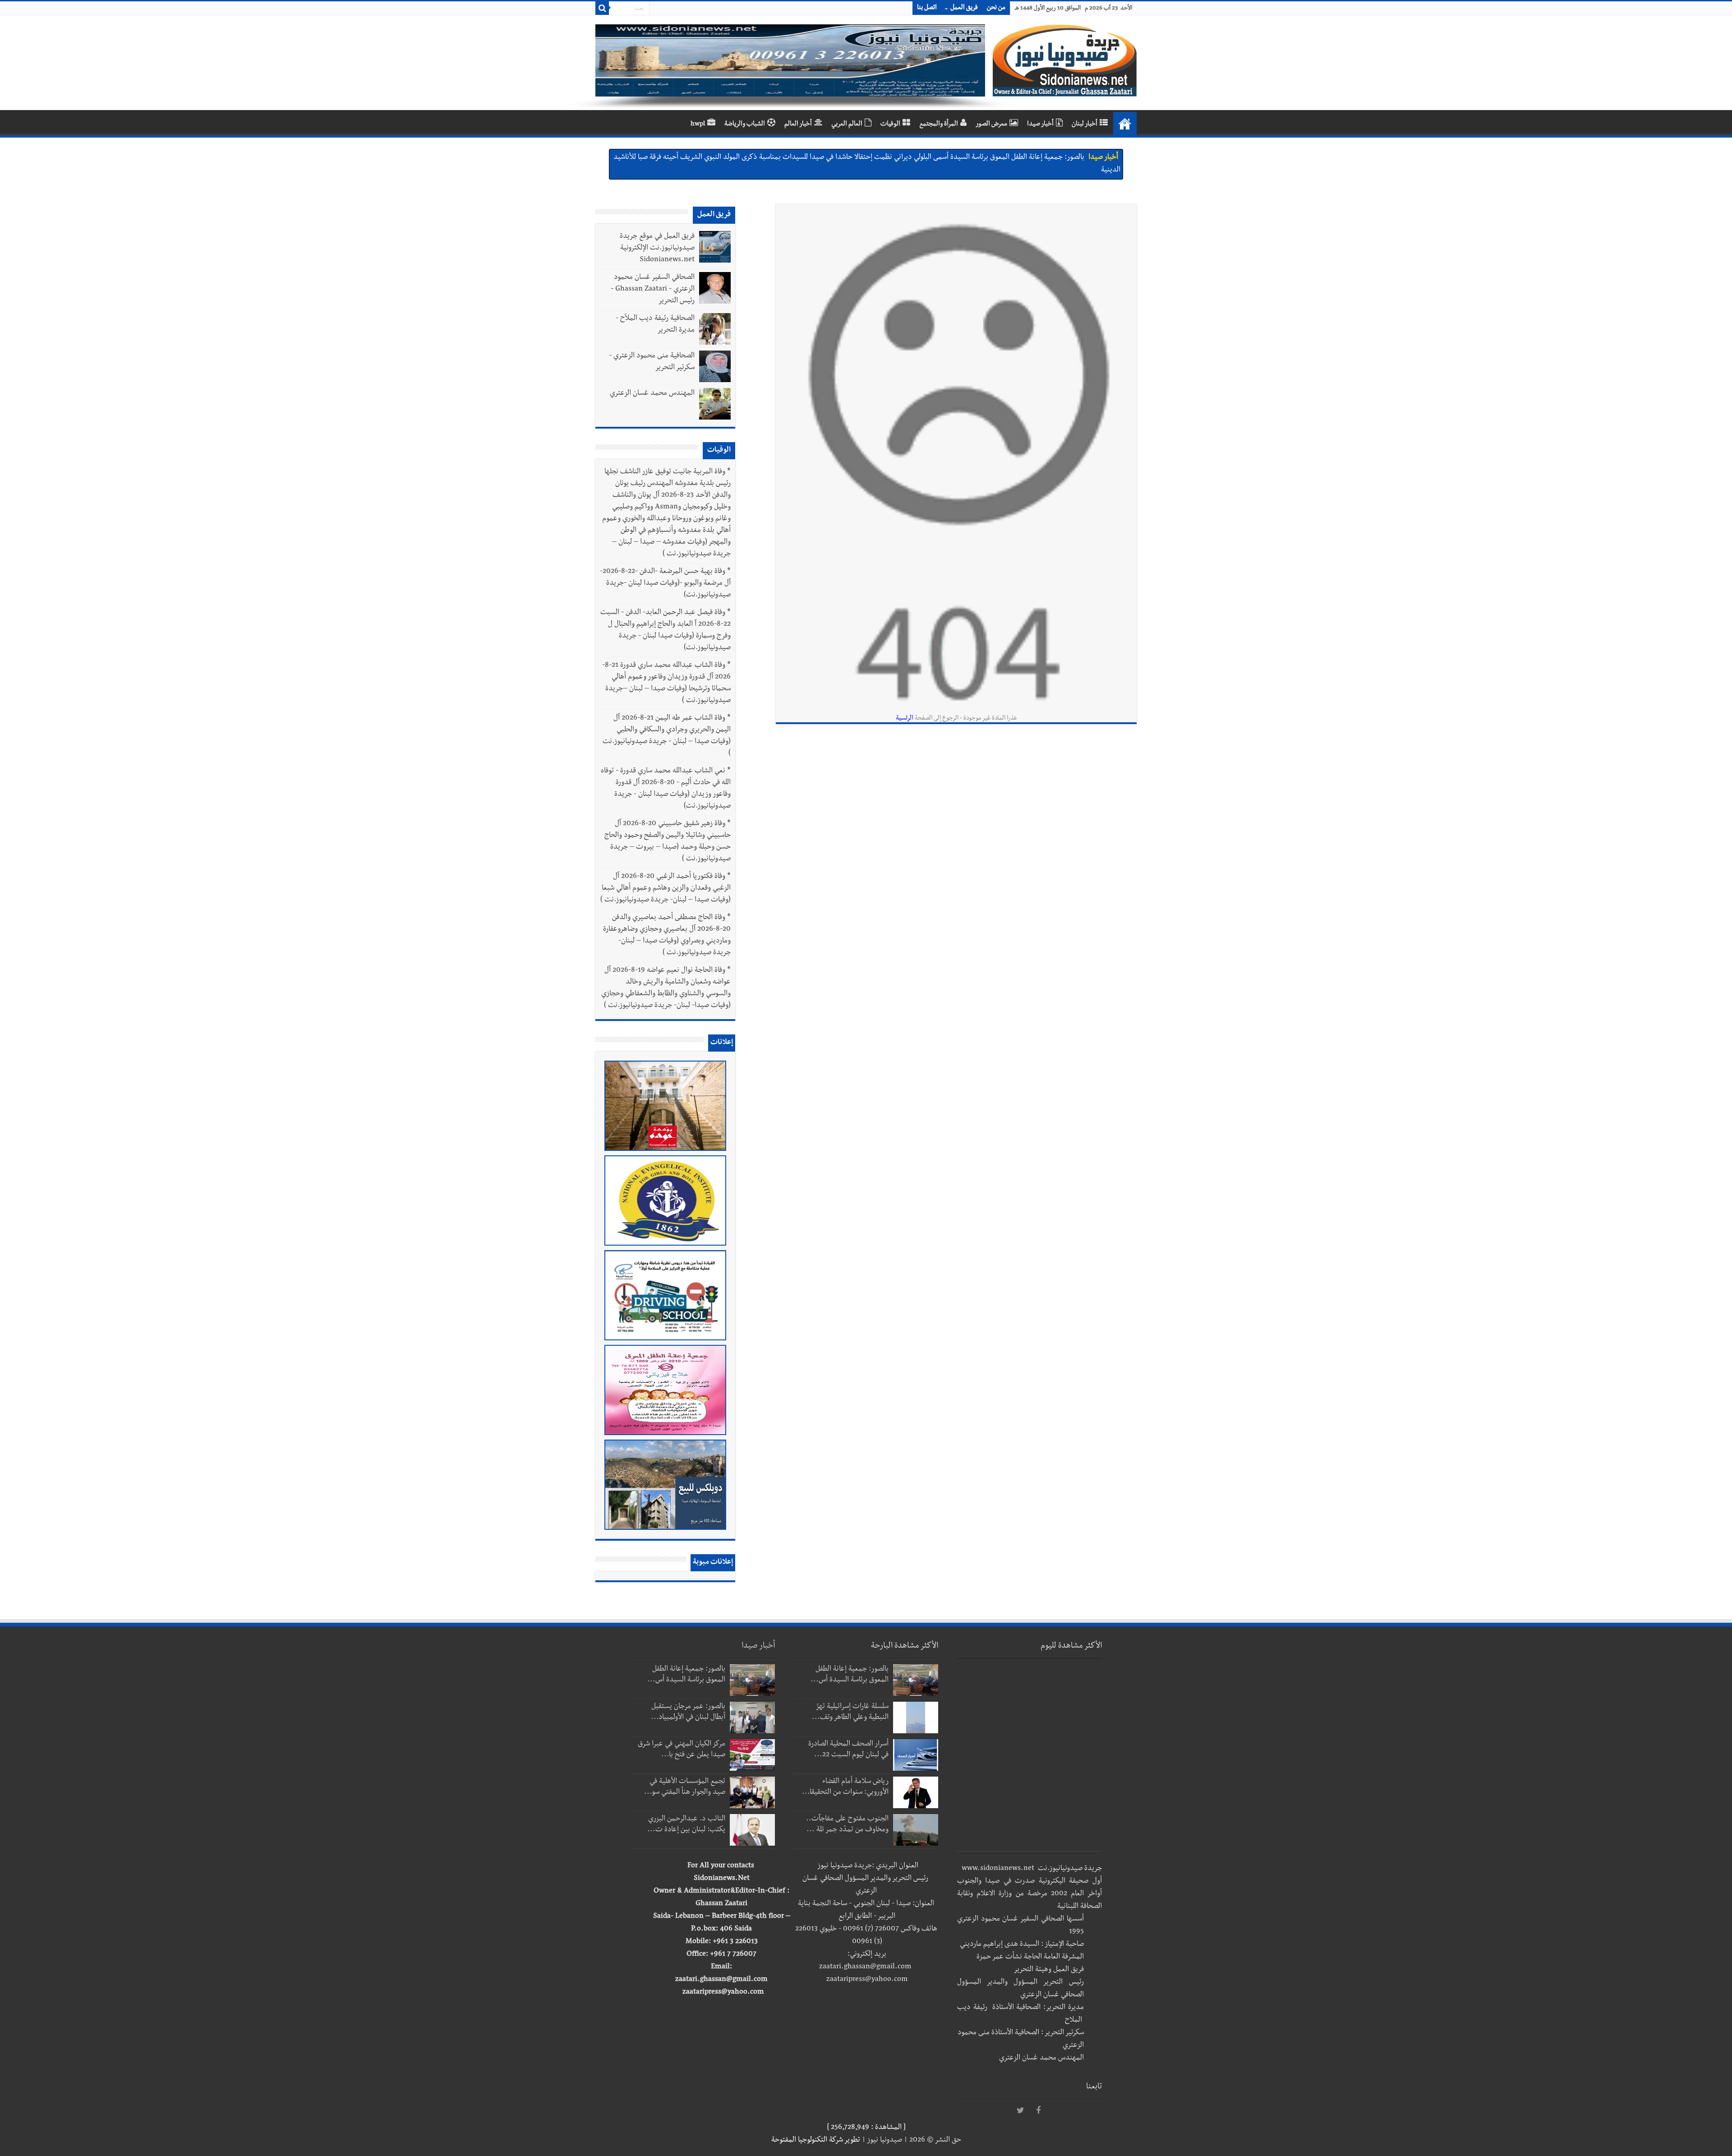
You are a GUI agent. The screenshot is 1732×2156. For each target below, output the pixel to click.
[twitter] (1020, 2111)
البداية (1125, 124)
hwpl (698, 125)
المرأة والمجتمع (939, 125)
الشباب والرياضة (745, 125)
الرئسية (905, 719)
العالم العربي (847, 125)
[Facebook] (1038, 2111)
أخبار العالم (798, 125)
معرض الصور (991, 125)
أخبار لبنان (1085, 125)
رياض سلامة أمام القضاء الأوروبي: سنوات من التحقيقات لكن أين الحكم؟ (987, 158)
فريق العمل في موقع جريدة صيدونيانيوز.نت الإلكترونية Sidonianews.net (657, 249)
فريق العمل (964, 8)
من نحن (996, 8)
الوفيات (890, 125)
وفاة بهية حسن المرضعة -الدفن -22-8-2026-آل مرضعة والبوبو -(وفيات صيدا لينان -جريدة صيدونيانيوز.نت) (665, 584)
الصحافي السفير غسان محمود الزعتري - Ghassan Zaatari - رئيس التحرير (653, 290)
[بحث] (602, 8)
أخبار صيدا (1040, 125)
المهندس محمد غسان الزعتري (652, 394)
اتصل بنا (927, 8)
